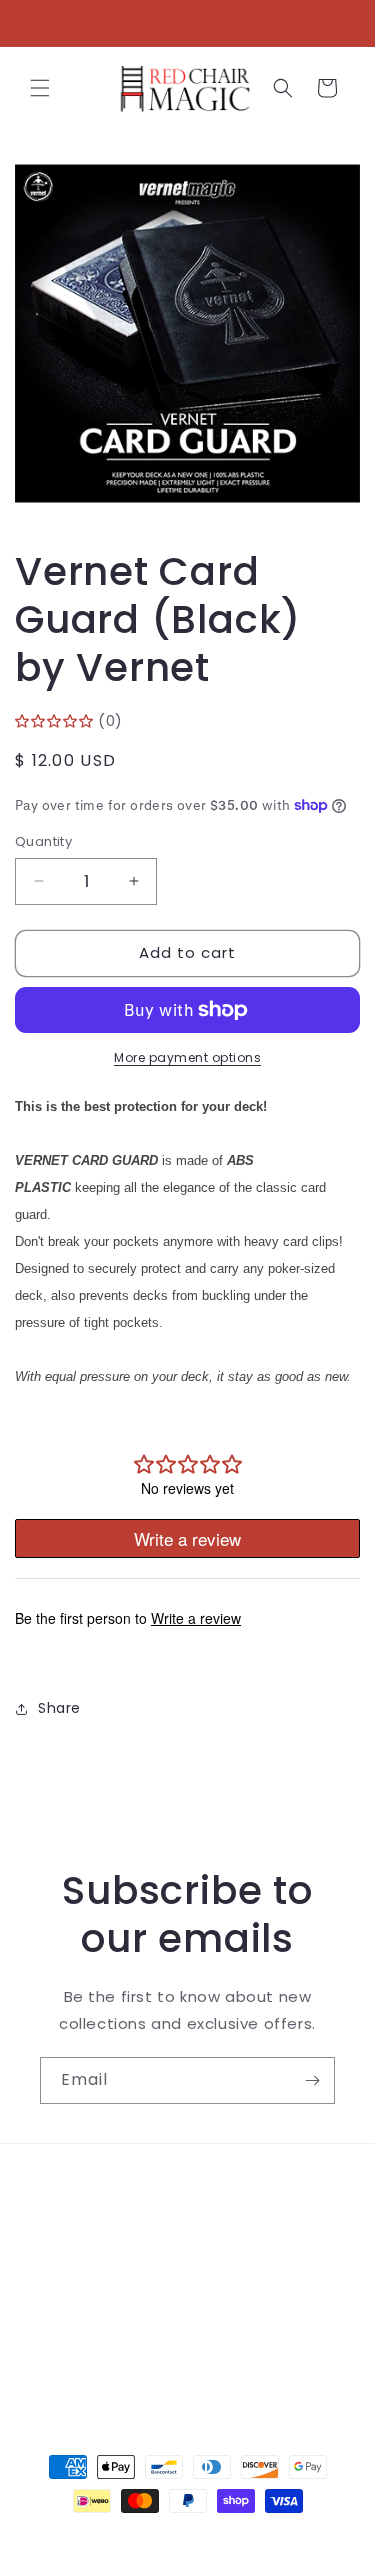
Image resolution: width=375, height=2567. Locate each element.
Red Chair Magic (152, 2537)
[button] (40, 88)
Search (66, 2187)
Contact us (82, 2232)
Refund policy (91, 2322)
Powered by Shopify (268, 2537)
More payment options (187, 1057)
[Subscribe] (312, 2080)
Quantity (43, 841)
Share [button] (59, 1708)
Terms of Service (104, 2277)
